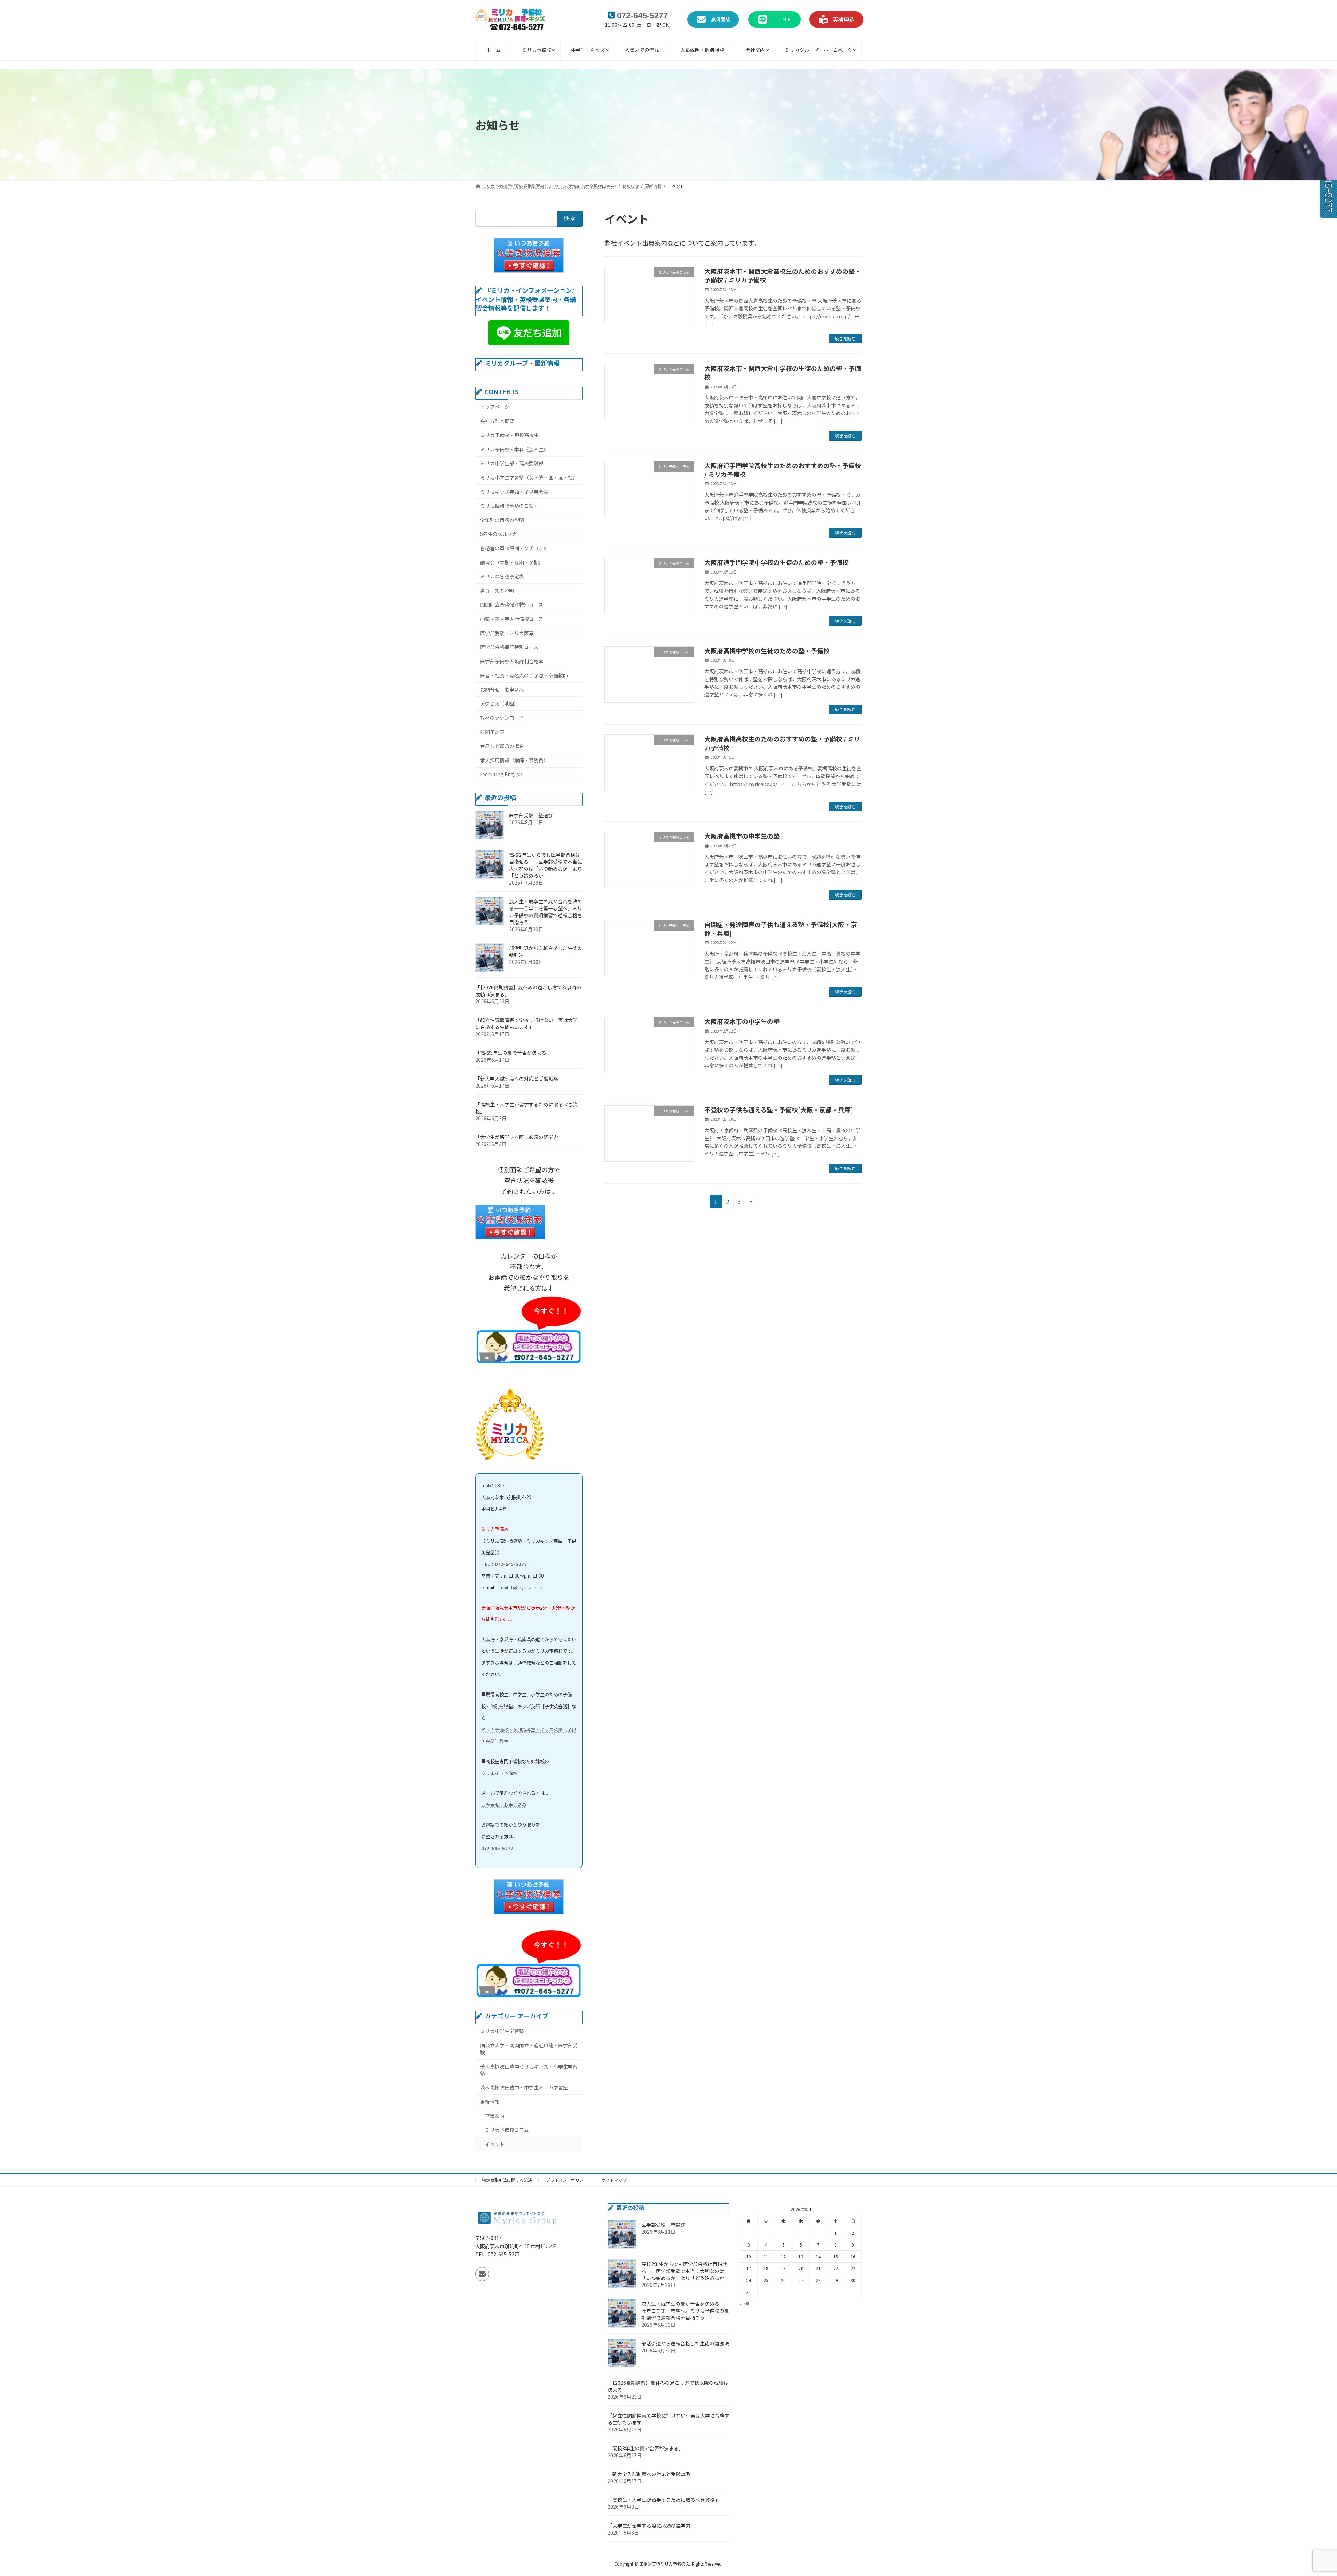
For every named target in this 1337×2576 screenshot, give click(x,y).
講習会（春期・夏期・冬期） (512, 562)
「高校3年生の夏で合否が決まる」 (513, 1053)
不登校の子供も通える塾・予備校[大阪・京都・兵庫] (779, 1110)
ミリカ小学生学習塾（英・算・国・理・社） (529, 477)
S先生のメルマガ (499, 534)
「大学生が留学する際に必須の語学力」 (519, 1137)
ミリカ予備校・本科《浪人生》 (514, 449)
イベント (495, 2144)
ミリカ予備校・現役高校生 (509, 435)
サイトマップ (614, 2180)
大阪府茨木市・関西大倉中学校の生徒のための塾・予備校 (783, 372)
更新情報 (490, 2102)
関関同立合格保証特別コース (512, 605)
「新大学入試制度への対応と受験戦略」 (519, 1079)
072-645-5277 (497, 1848)
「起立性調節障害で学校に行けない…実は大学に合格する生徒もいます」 (526, 1024)
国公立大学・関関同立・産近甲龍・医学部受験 (529, 2049)
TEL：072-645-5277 (504, 1564)
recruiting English (501, 774)
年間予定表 (492, 732)
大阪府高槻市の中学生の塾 (742, 836)
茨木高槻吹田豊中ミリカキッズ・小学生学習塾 (529, 2070)
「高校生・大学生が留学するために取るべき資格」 (664, 2500)
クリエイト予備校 (499, 1773)
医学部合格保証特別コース (509, 647)
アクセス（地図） (499, 703)
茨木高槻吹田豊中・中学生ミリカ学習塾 (524, 2087)
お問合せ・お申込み (502, 690)
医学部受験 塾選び (531, 815)
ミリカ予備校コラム (507, 2130)
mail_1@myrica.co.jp (521, 1587)
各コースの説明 (497, 591)
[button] (713, 20)
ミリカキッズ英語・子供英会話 (514, 492)
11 (766, 2256)
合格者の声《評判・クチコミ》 (514, 548)
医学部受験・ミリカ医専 (507, 633)
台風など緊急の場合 (502, 746)
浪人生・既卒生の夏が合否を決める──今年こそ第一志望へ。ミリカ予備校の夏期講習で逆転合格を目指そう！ (546, 912)
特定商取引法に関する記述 (507, 2180)
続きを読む (845, 338)
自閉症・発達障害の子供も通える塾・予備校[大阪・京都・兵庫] (781, 929)
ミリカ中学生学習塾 (502, 2031)
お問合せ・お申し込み (504, 1805)
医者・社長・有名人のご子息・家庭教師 (524, 675)
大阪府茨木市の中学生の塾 (742, 1021)
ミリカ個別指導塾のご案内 (509, 506)
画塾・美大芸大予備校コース (512, 619)
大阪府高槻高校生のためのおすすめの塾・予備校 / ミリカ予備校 (782, 743)
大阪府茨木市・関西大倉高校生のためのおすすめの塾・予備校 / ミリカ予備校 (783, 275)
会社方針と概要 (497, 421)
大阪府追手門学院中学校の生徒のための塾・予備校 (776, 562)
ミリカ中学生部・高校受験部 (512, 463)
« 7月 (745, 2304)
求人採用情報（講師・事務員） (514, 760)
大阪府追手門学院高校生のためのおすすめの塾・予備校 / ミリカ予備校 (783, 470)
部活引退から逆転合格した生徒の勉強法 (685, 2344)
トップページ (495, 407)
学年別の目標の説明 (502, 520)
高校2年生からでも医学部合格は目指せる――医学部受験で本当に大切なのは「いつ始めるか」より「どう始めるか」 (546, 865)
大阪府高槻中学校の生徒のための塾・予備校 (767, 651)
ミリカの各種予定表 (502, 576)
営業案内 (495, 2116)
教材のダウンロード (502, 718)
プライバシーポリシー (567, 2180)
